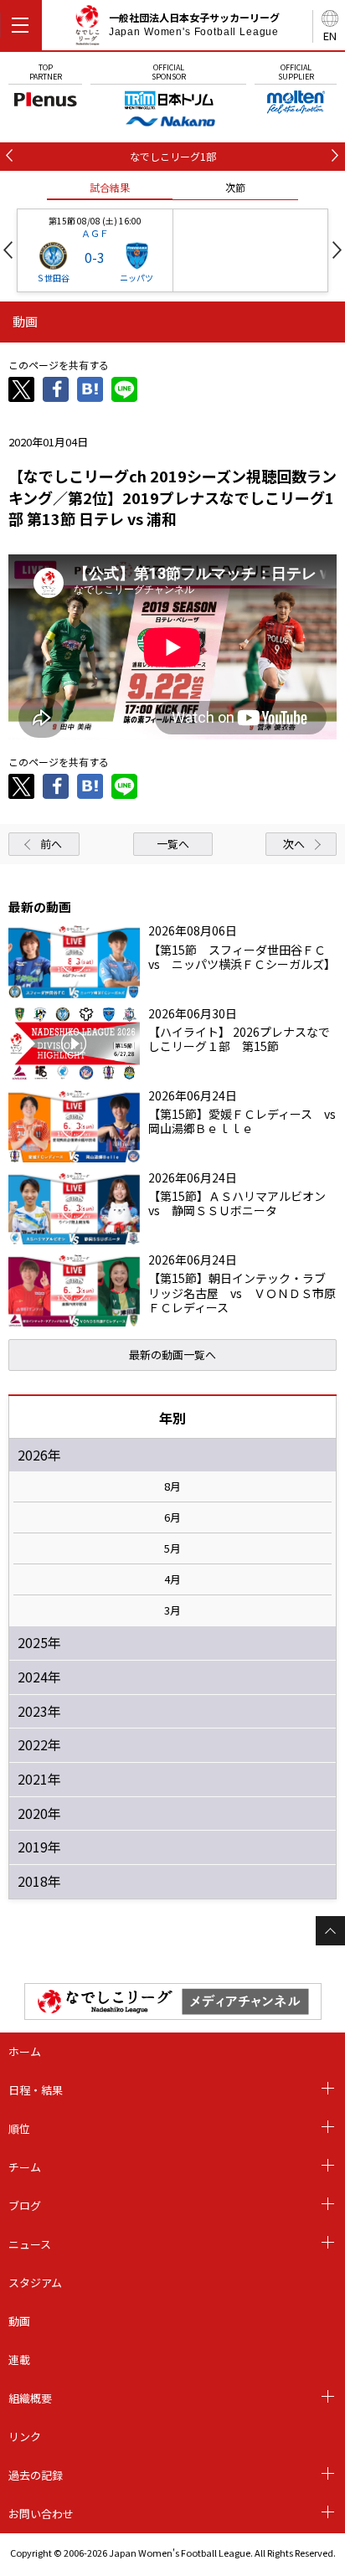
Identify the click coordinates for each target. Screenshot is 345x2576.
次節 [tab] (235, 187)
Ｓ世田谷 (53, 278)
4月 (172, 1579)
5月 (172, 1548)
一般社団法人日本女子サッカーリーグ (194, 24)
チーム (25, 2167)
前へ (51, 844)
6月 (172, 1517)
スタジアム (35, 2282)
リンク (25, 2437)
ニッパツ (136, 278)
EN (330, 36)
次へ (294, 844)
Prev (8, 250)
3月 (172, 1610)
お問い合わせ (41, 2514)
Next (337, 250)
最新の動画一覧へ (172, 1355)
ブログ (25, 2205)
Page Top (330, 1931)
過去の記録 (36, 2475)
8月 (172, 1486)
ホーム (25, 2051)
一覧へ (173, 844)
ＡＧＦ (95, 233)
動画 (19, 2321)
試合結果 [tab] (110, 187)
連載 (19, 2360)
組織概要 (30, 2398)
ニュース (30, 2244)
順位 (19, 2128)
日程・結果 (36, 2090)
